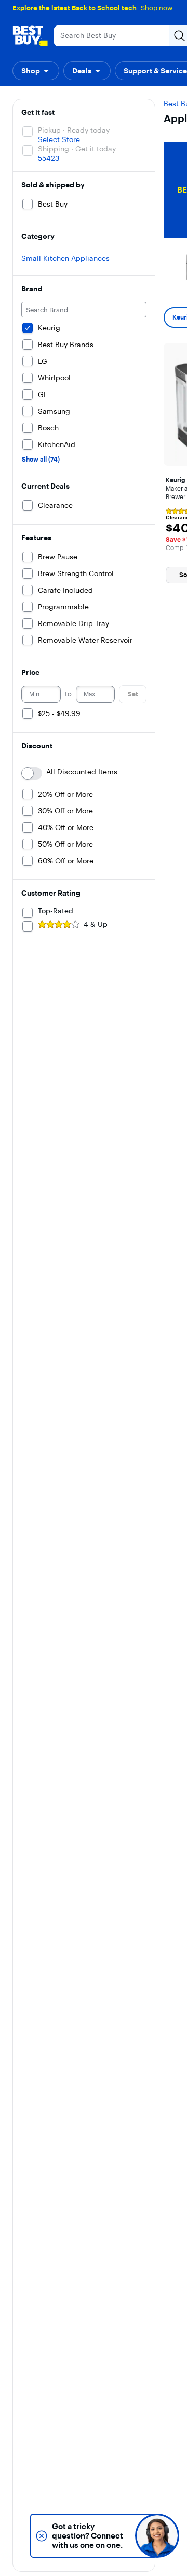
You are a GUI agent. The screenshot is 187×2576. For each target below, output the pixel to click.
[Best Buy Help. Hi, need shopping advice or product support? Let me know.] (157, 2536)
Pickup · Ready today (74, 130)
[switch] (32, 773)
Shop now (157, 8)
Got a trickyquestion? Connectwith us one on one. (88, 2536)
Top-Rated (56, 911)
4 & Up (96, 924)
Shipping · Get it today (77, 149)
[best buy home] (30, 36)
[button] (36, 71)
